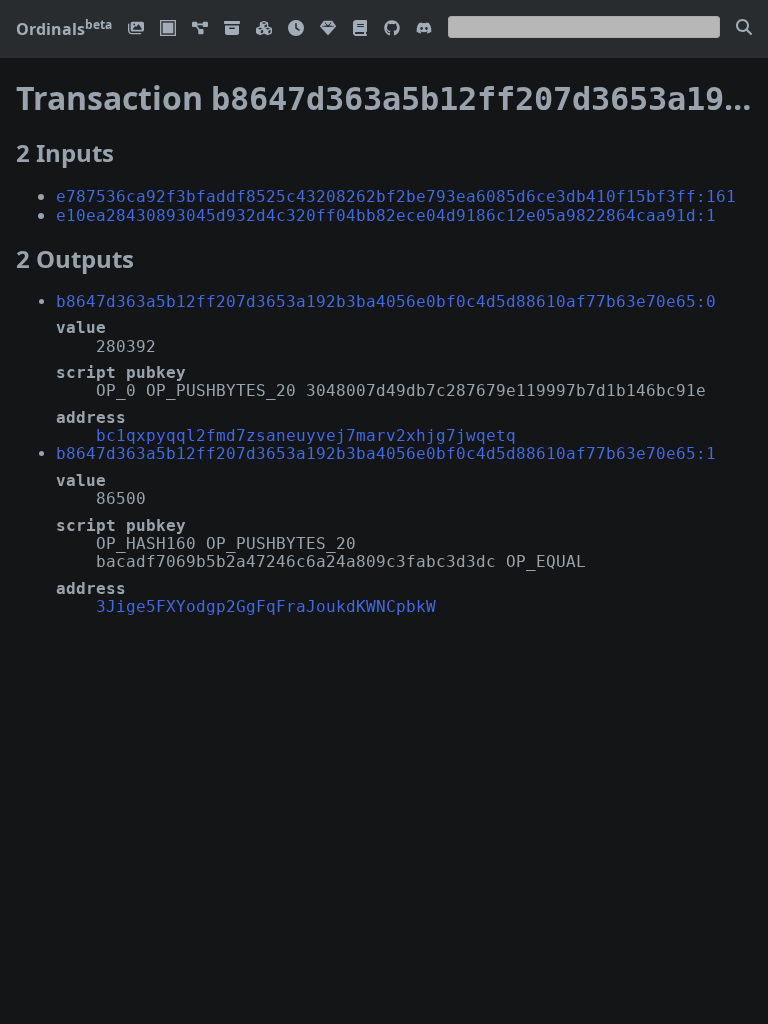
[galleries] (232, 29)
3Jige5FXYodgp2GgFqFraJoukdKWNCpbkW (266, 606)
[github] (392, 29)
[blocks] (264, 29)
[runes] (168, 29)
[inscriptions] (136, 29)
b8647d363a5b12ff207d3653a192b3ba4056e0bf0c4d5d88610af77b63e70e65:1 (386, 453)
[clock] (296, 29)
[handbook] (360, 29)
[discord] (424, 29)
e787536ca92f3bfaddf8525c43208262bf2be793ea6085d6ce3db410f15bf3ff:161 (396, 196)
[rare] (328, 29)
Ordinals (64, 29)
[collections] (200, 29)
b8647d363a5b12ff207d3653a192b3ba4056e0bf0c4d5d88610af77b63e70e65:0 (386, 301)
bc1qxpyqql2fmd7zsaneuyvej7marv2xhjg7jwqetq (306, 435)
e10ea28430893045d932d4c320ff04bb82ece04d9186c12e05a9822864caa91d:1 (386, 215)
